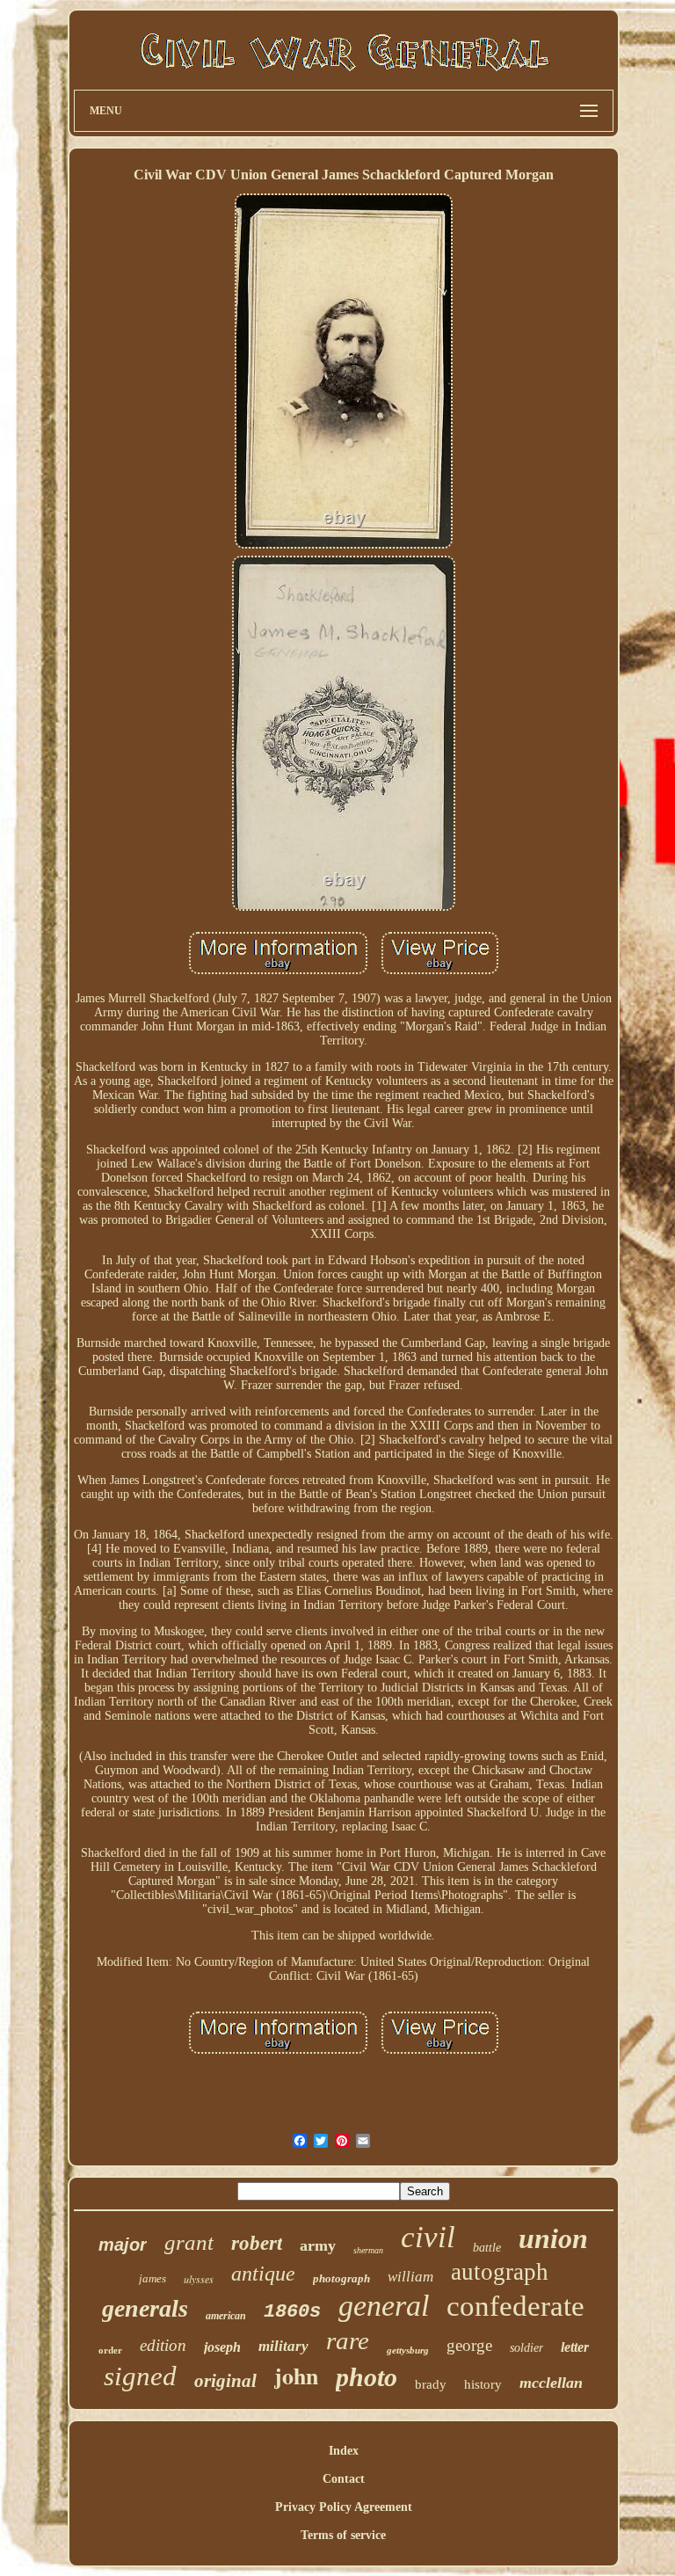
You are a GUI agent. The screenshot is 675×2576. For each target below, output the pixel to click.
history (483, 2384)
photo (367, 2377)
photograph (341, 2278)
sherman (368, 2250)
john (296, 2376)
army (318, 2245)
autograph (500, 2272)
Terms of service (343, 2535)
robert (257, 2243)
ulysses (199, 2279)
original (225, 2381)
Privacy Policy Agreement (344, 2507)
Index (344, 2451)
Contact (344, 2479)
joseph (222, 2347)
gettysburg (408, 2350)
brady (431, 2384)
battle (487, 2248)
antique (263, 2274)
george (469, 2345)
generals (145, 2308)
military (283, 2346)
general (384, 2306)
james (152, 2278)
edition (163, 2345)
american (226, 2316)
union (553, 2238)
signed (140, 2376)
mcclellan (551, 2383)
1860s (292, 2312)
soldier (526, 2348)
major (123, 2245)
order (110, 2350)
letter (575, 2347)
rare (348, 2340)
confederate (515, 2306)
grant (189, 2242)
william (410, 2277)
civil (428, 2237)
